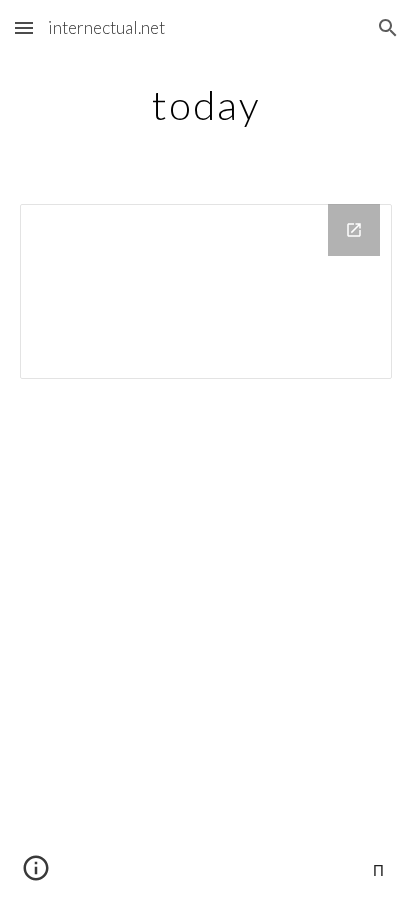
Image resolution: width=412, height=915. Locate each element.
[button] (24, 27)
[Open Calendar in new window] (354, 230)
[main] (206, 105)
